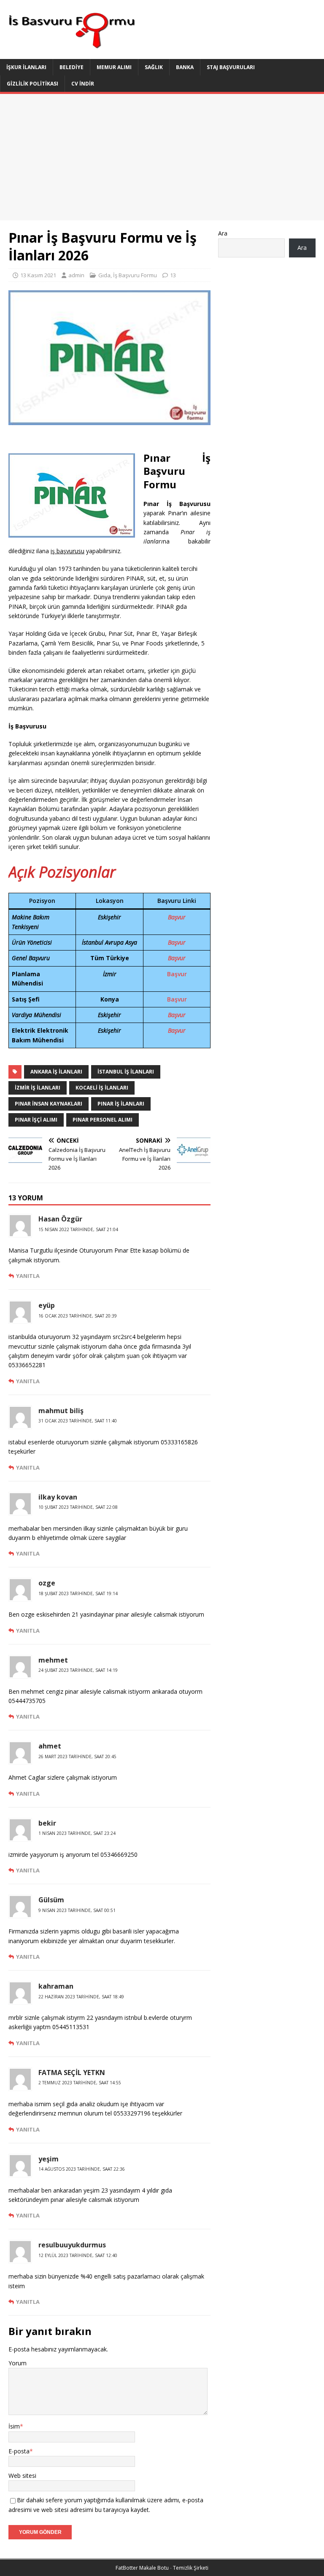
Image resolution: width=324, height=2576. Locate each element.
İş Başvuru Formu (135, 275)
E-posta (19, 2451)
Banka (185, 67)
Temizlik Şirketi (191, 2568)
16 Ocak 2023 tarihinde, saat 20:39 (78, 1316)
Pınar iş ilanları (121, 1104)
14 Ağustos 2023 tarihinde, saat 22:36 (82, 2169)
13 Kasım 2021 (38, 275)
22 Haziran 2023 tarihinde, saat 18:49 (81, 1997)
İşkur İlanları (26, 67)
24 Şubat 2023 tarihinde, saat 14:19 (78, 1670)
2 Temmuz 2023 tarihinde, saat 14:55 (80, 2083)
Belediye (72, 67)
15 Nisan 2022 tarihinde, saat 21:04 (78, 1229)
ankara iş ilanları (56, 1072)
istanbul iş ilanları (126, 1072)
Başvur (177, 917)
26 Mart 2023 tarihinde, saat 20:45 (77, 1757)
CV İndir (83, 84)
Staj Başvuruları (231, 67)
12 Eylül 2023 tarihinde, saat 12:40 (78, 2255)
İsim (14, 2426)
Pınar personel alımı (103, 1120)
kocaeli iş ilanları (102, 1088)
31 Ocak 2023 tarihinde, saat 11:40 (78, 1421)
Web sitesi (22, 2476)
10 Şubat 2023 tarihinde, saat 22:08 (78, 1507)
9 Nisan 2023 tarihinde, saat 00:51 (77, 1910)
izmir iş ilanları (38, 1088)
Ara (223, 233)
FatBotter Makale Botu (142, 2568)
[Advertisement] (162, 157)
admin (76, 275)
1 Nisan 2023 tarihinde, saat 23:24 (77, 1833)
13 (173, 275)
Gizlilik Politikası (32, 84)
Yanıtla (28, 1276)
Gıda (104, 275)
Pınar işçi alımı (36, 1120)
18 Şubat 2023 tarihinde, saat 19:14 (78, 1593)
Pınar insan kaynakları (49, 1104)
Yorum (18, 2363)
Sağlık (154, 67)
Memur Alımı (114, 67)
